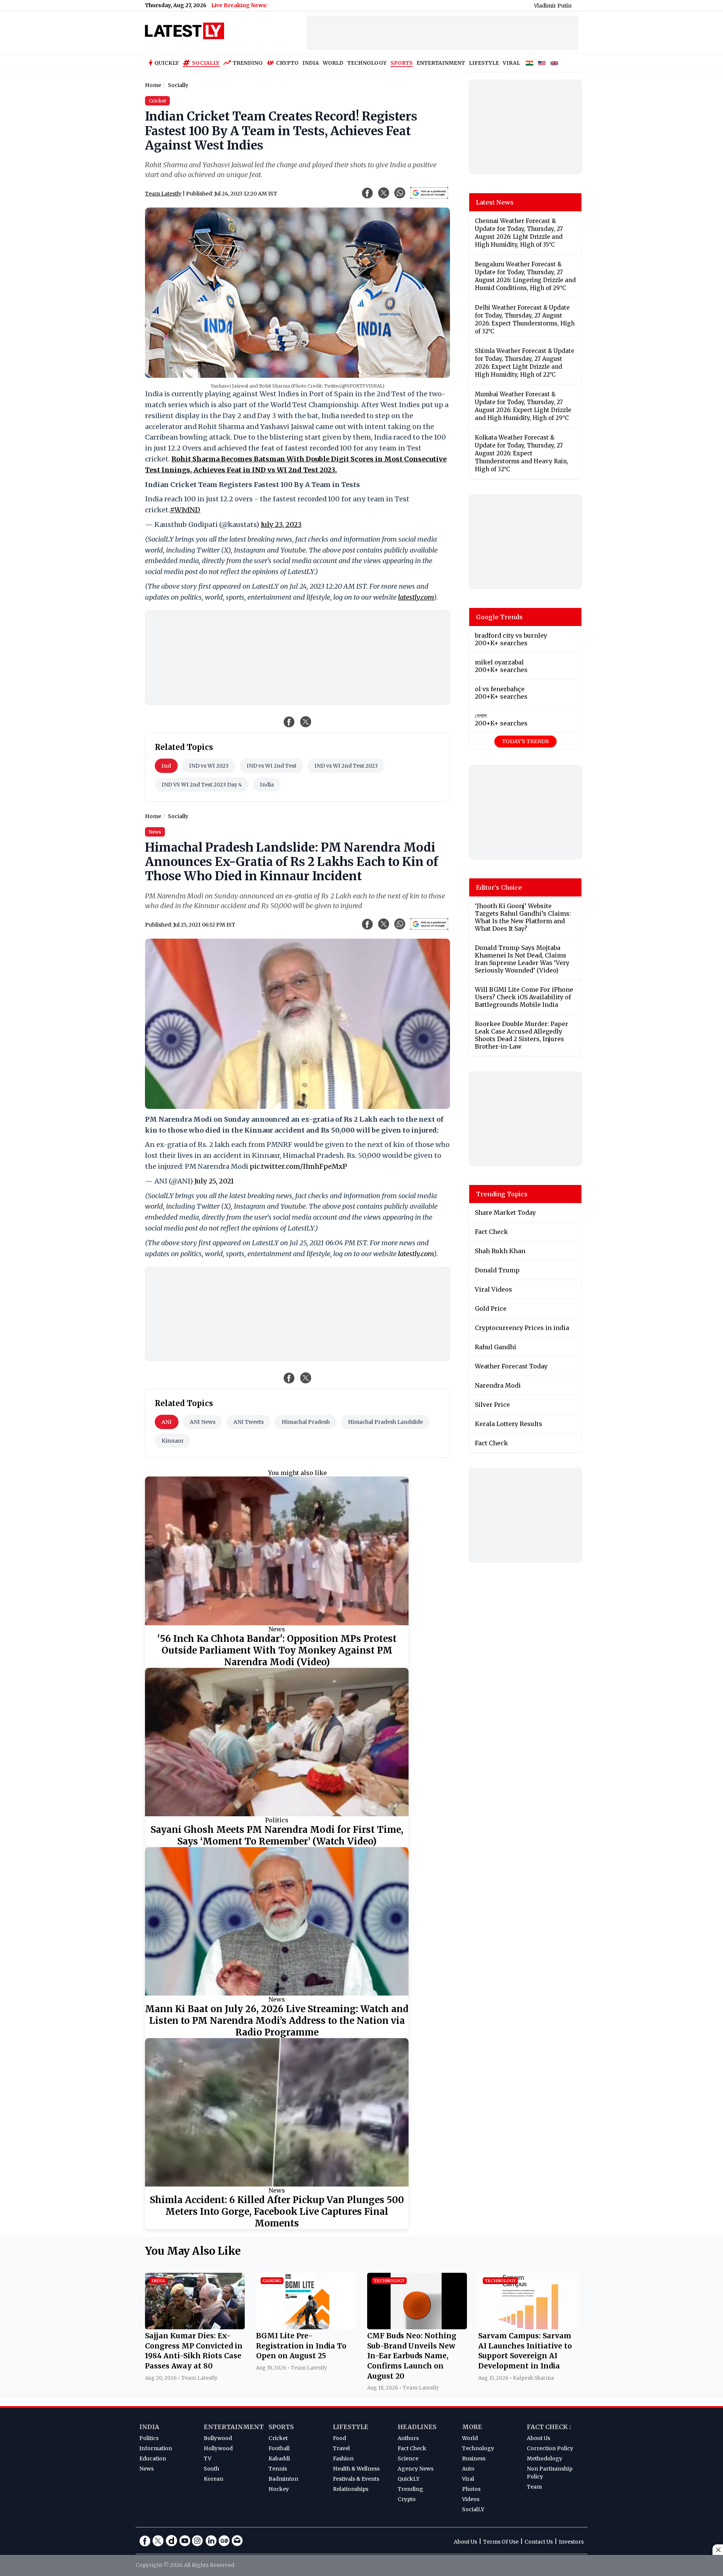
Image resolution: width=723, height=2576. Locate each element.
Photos (471, 2489)
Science (408, 2458)
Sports (281, 2427)
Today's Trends (525, 741)
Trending (248, 63)
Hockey (279, 2489)
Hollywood (218, 2448)
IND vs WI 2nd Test (272, 766)
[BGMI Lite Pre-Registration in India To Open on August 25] (306, 2327)
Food (339, 2438)
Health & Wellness (356, 2469)
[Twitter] (158, 2541)
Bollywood (218, 2438)
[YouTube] (185, 2541)
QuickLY (409, 2479)
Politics (277, 1820)
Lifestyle (351, 2427)
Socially (206, 63)
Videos (471, 2499)
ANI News (203, 1422)
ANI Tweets (249, 1422)
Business (474, 2458)
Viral (468, 2479)
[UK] (554, 63)
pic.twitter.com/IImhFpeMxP (298, 1166)
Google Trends (499, 617)
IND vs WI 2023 (209, 766)
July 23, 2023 (281, 525)
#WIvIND (185, 510)
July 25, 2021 (214, 1181)
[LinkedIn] (211, 2541)
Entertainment (234, 2427)
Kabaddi (279, 2458)
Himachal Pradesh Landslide (385, 1422)
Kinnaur (173, 1441)
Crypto (287, 63)
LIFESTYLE (484, 63)
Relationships (351, 2489)
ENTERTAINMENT (441, 63)
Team (534, 2487)
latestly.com (416, 597)
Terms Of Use (501, 2542)
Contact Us (539, 2542)
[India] (529, 63)
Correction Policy (550, 2448)
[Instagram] (198, 2541)
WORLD (333, 63)
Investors (571, 2542)
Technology (478, 2448)
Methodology (545, 2458)
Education (153, 2458)
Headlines (417, 2427)
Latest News (495, 202)
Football (279, 2448)
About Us (538, 2438)
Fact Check (412, 2448)
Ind (166, 766)
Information (156, 2448)
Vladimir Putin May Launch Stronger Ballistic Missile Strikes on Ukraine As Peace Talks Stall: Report (571, 6)
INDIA (311, 63)
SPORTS (402, 63)
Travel (341, 2448)
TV (207, 2458)
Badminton (283, 2479)
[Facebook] (145, 2541)
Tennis (278, 2469)
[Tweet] (306, 722)
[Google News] (224, 2541)
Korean (214, 2479)
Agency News (416, 2469)
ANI (167, 1422)
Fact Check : (549, 2427)
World (470, 2438)
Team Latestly (163, 194)
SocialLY (473, 2509)
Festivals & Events (356, 2479)
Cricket (278, 2438)
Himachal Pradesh (306, 1422)
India (267, 785)
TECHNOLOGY (367, 63)
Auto (468, 2469)
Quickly (167, 63)
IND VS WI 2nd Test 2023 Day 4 (202, 785)
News (277, 1629)
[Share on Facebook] (289, 722)
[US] (542, 63)
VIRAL (511, 63)
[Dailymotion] (171, 2541)
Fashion (343, 2458)
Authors (408, 2438)
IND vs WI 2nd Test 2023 (346, 766)
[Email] (237, 2541)
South (211, 2469)
